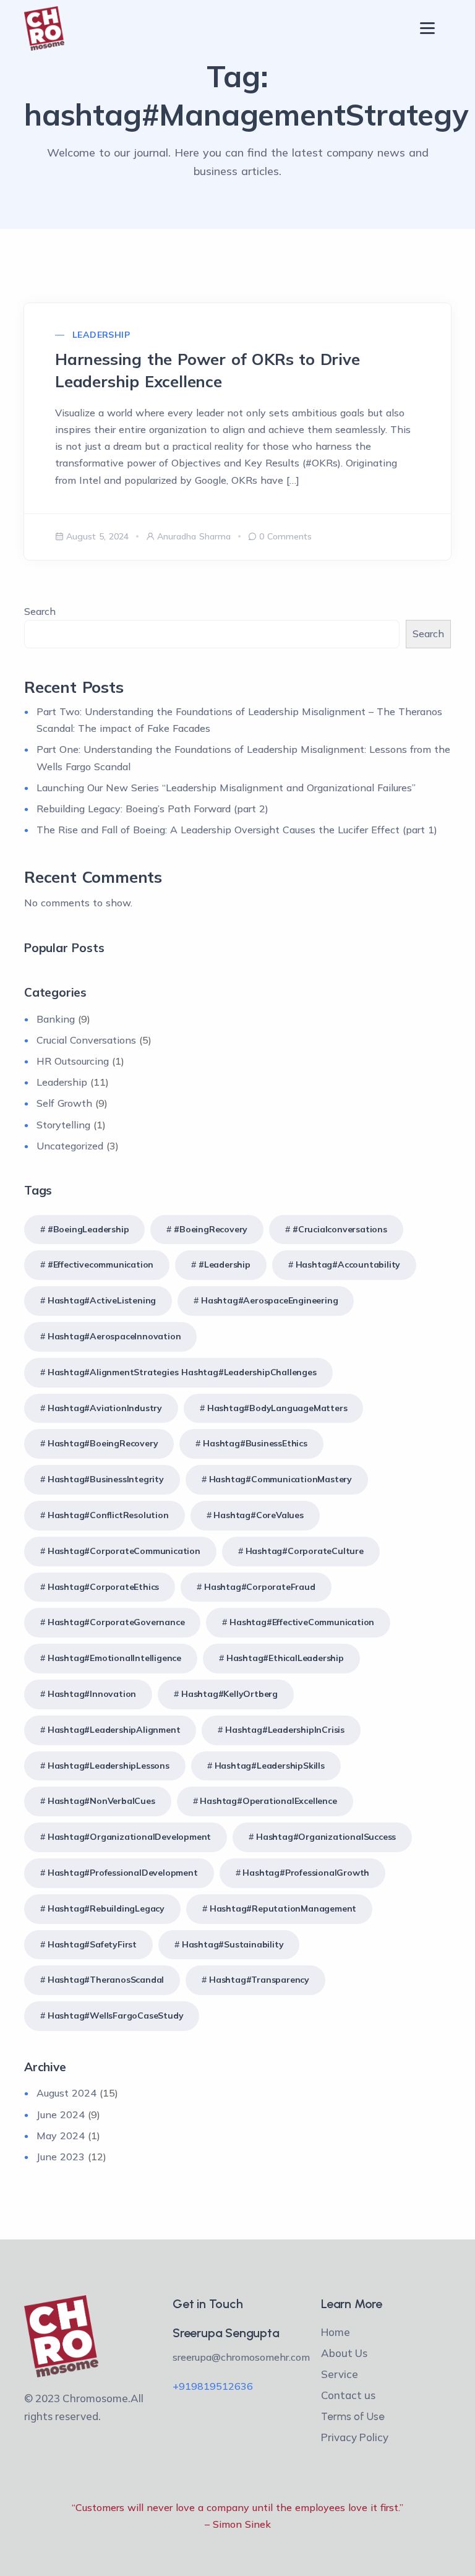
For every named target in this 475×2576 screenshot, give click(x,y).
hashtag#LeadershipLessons (109, 1766)
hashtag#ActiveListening (102, 1300)
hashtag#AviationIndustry (105, 1408)
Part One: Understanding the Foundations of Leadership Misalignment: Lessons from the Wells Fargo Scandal (243, 758)
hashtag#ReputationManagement (283, 1908)
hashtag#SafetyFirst (92, 1944)
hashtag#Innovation (92, 1694)
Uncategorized (70, 1146)
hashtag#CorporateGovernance (116, 1622)
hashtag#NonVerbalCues (101, 1801)
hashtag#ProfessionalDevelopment (123, 1873)
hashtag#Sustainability (233, 1944)
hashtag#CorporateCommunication (124, 1551)
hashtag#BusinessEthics (255, 1443)
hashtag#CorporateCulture (305, 1551)
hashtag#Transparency (259, 1980)
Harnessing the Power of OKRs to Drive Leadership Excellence (208, 370)
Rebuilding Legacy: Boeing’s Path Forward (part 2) (152, 809)
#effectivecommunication (101, 1264)
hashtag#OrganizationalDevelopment (129, 1837)
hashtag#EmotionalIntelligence (114, 1658)
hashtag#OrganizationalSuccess (326, 1837)
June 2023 (61, 2157)
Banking (56, 1019)
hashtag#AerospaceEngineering (269, 1300)
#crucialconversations (340, 1229)
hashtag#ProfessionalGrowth (306, 1873)
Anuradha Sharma (194, 536)
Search (40, 611)
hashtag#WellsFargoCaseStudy (116, 2016)
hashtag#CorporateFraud (260, 1587)
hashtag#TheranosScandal (106, 1980)
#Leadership (225, 1264)
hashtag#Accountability (348, 1264)
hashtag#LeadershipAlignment (114, 1730)
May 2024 (61, 2136)
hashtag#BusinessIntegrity (106, 1479)
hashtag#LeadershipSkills (270, 1766)
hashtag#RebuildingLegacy (106, 1908)
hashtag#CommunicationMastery (280, 1479)
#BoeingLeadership (88, 1229)
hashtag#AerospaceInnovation (114, 1336)
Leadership (101, 335)
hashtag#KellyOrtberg (229, 1694)
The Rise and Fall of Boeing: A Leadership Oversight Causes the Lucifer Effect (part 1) (237, 830)
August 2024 (66, 2093)
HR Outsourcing (73, 1061)
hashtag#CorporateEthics (103, 1587)
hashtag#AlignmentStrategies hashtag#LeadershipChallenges (182, 1372)
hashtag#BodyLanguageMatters (277, 1408)
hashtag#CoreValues (258, 1515)
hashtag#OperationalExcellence (268, 1801)
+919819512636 (213, 2386)
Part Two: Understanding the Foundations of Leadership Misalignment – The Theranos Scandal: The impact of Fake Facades (239, 720)
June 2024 (61, 2114)
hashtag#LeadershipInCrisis (285, 1730)
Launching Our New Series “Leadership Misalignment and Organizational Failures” (226, 788)
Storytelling (63, 1125)
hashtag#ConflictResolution (108, 1515)
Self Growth (64, 1103)
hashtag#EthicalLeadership (285, 1658)
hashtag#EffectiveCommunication (302, 1622)
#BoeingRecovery (211, 1229)
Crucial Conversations (86, 1040)
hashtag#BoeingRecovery (103, 1443)
